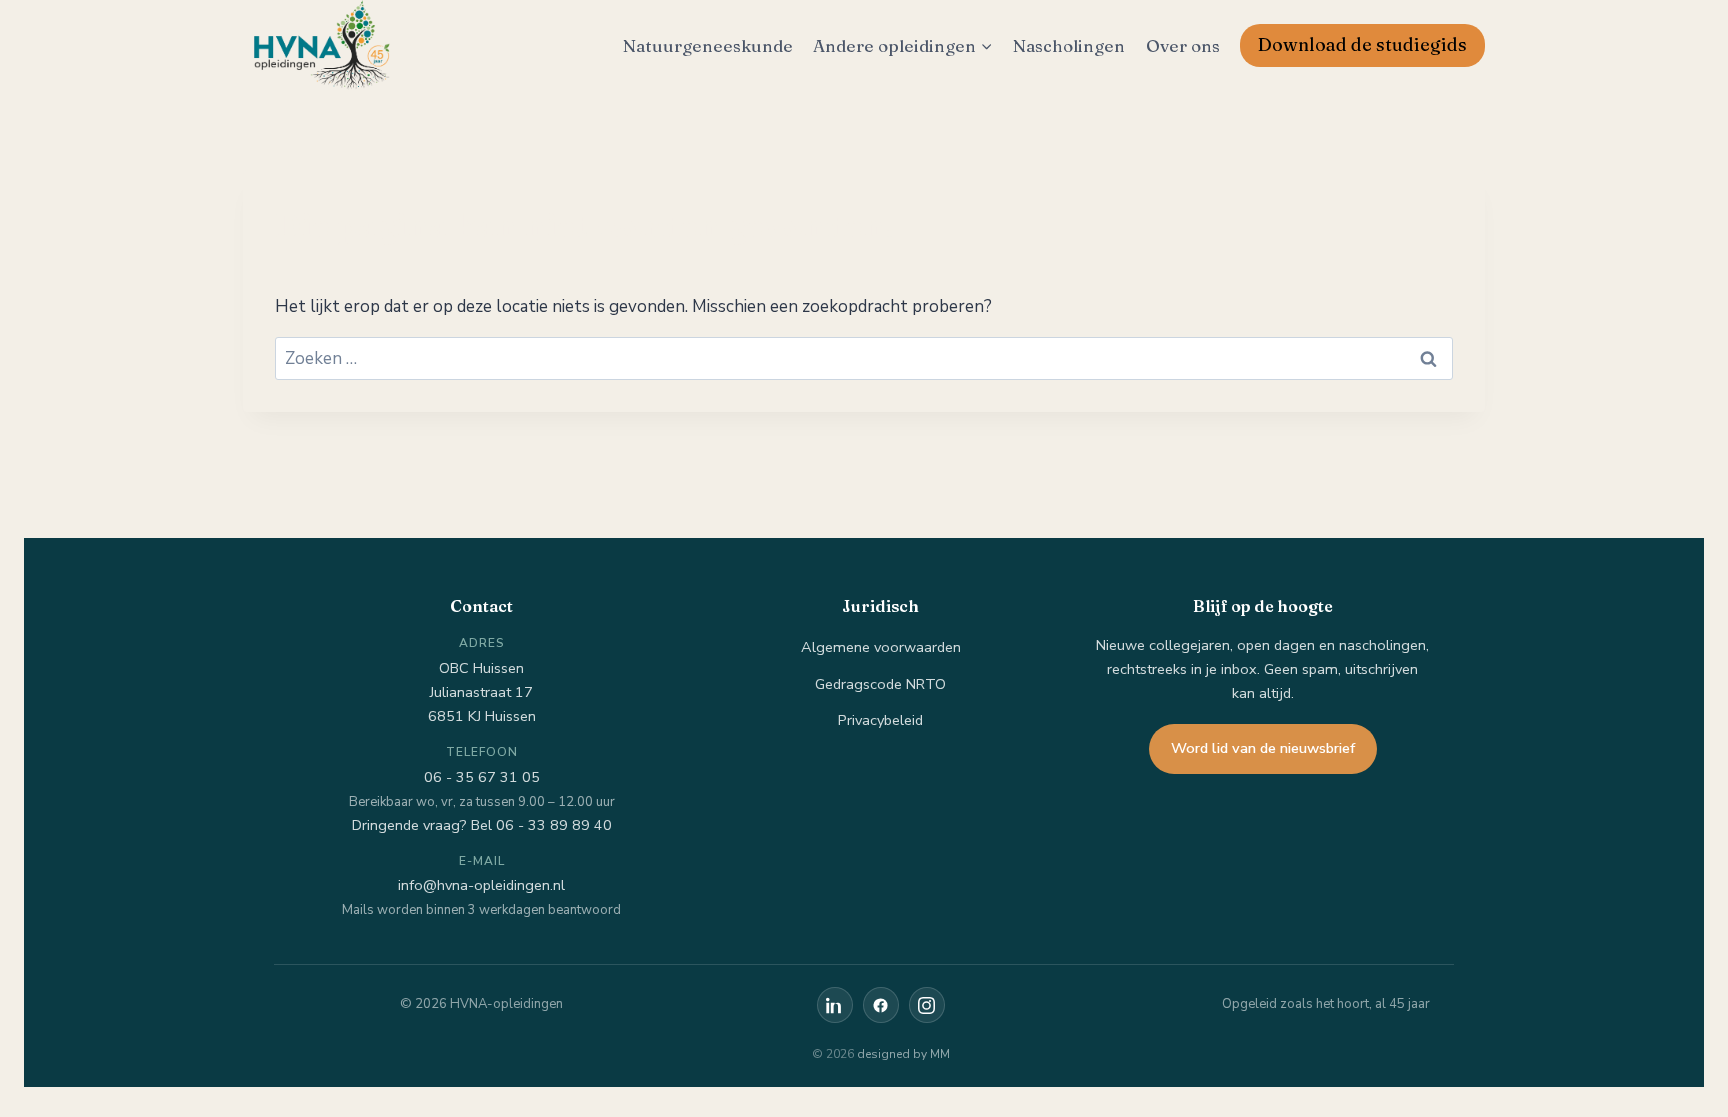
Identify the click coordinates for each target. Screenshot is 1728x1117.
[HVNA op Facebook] (881, 1005)
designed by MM (903, 1054)
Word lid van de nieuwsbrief (1263, 748)
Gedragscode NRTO (880, 684)
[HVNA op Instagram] (927, 1005)
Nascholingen (1069, 45)
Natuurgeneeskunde (708, 45)
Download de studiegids (1362, 44)
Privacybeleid (880, 720)
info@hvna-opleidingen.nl (481, 885)
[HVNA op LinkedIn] (835, 1005)
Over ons (1183, 45)
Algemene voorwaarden (881, 647)
